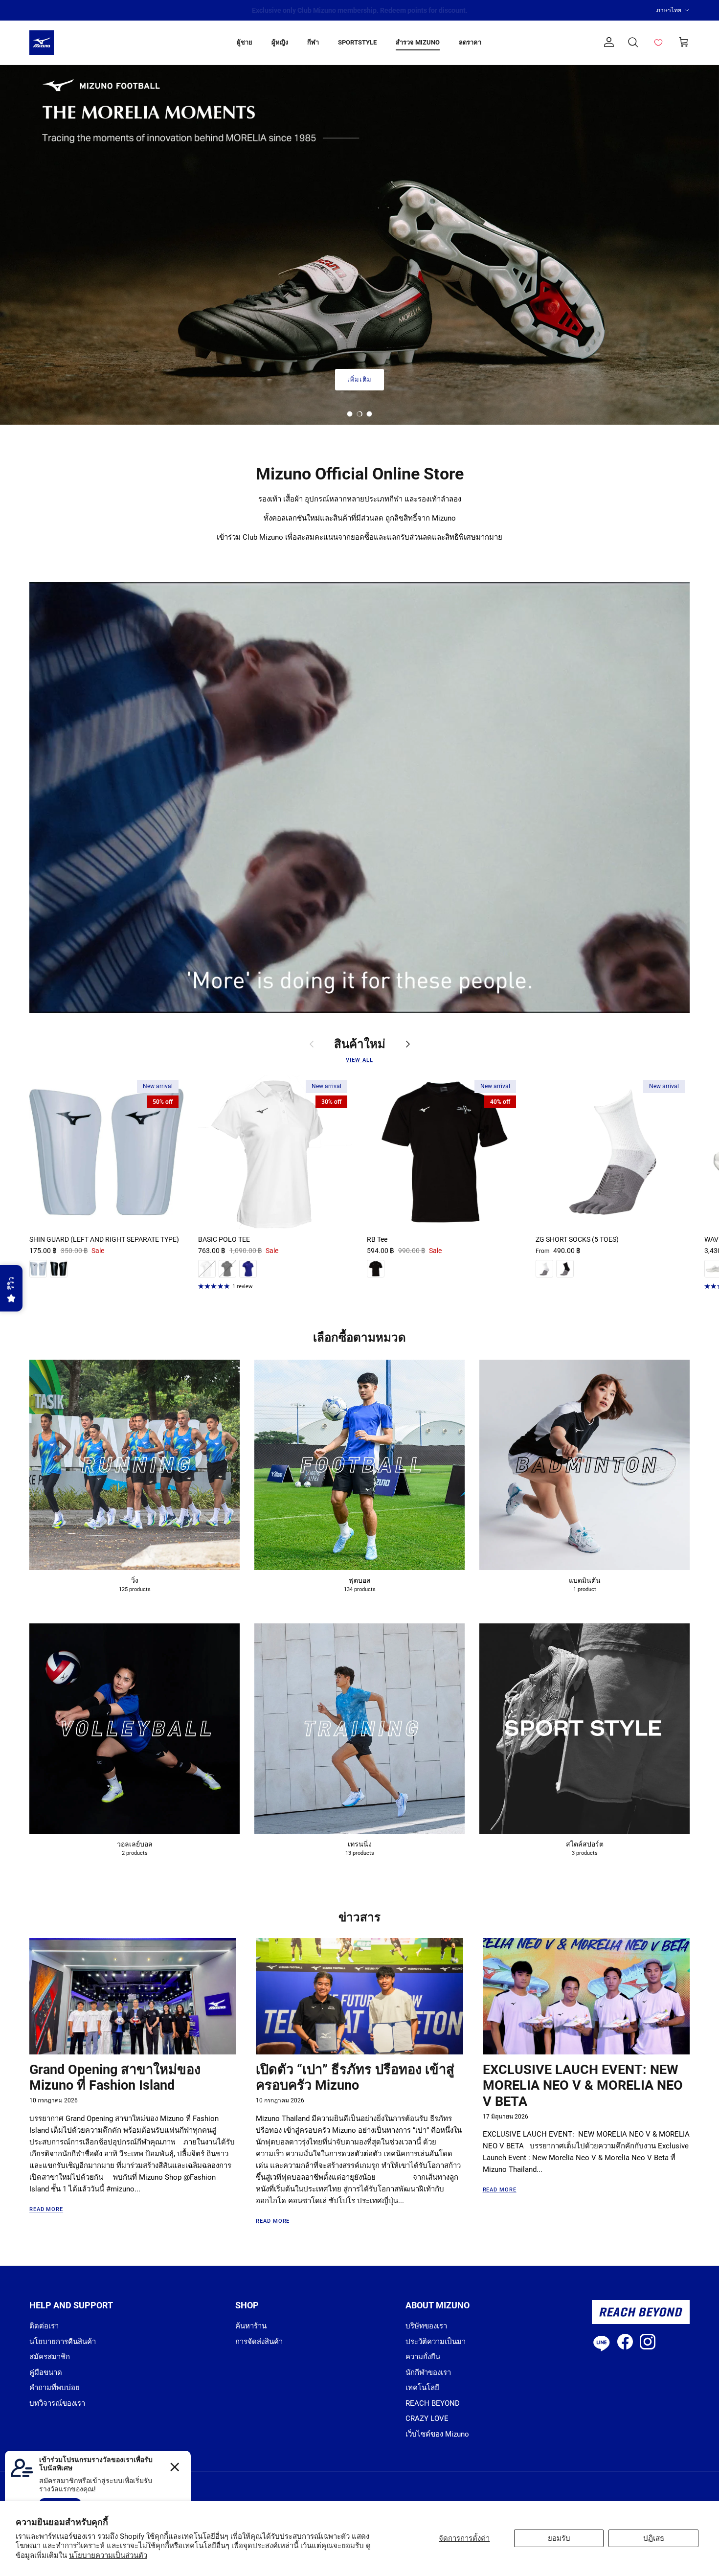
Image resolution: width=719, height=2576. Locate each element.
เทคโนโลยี (422, 2388)
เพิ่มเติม (359, 379)
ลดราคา (470, 42)
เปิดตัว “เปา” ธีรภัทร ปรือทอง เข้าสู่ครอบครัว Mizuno (355, 2078)
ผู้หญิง (280, 42)
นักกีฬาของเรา (428, 2372)
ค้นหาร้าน (251, 2326)
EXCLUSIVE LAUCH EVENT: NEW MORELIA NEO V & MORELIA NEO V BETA (583, 2086)
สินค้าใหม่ (360, 1044)
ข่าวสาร (359, 1917)
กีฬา (313, 42)
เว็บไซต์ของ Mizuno (437, 2434)
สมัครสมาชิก (50, 2357)
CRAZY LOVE (427, 2418)
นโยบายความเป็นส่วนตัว (108, 2555)
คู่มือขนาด (46, 2372)
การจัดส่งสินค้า (259, 2342)
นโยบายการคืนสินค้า (63, 2342)
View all (359, 1060)
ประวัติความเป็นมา (436, 2342)
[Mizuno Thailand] (42, 43)
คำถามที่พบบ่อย (55, 2388)
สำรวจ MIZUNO (418, 42)
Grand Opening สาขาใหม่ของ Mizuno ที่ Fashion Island (115, 2078)
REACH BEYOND (433, 2403)
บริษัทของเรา (426, 2326)
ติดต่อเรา (44, 2326)
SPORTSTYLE (357, 42)
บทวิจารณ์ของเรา (57, 2403)
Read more (46, 2209)
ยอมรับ (559, 2538)
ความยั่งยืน (423, 2357)
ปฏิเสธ (654, 2538)
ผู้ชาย (245, 42)
